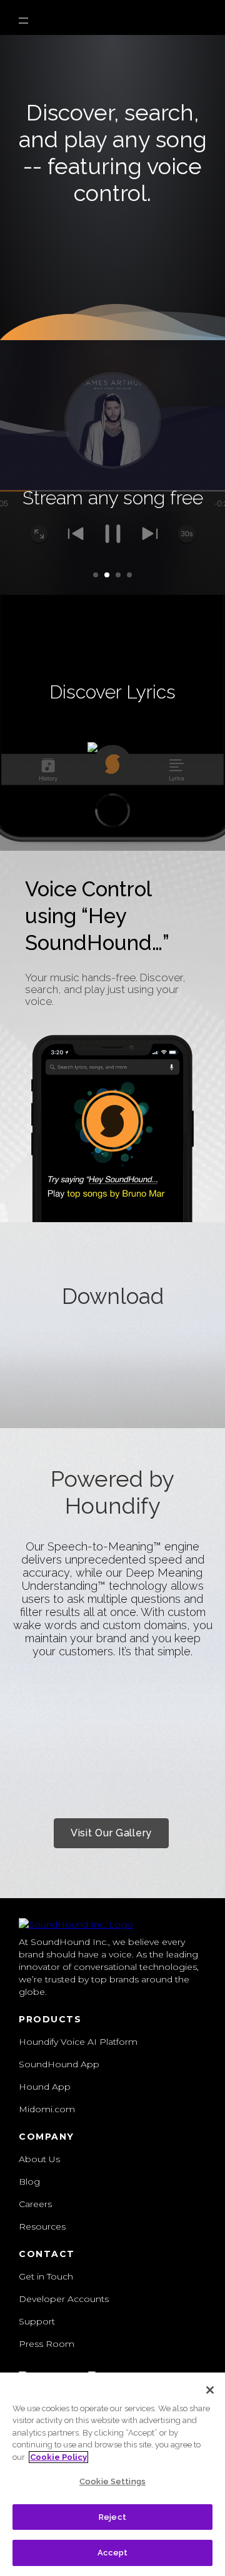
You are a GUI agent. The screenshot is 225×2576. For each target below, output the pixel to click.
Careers (35, 2204)
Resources (42, 2226)
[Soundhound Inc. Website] (76, 1924)
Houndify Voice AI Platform (78, 2042)
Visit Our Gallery (111, 1833)
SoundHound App (59, 2064)
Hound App (45, 2087)
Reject (112, 2517)
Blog (29, 2182)
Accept (113, 2553)
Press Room (47, 2344)
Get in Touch (46, 2276)
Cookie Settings (112, 2481)
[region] (112, 2474)
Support (37, 2321)
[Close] (210, 2390)
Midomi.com (47, 2109)
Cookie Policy (58, 2457)
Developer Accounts (64, 2299)
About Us (39, 2159)
